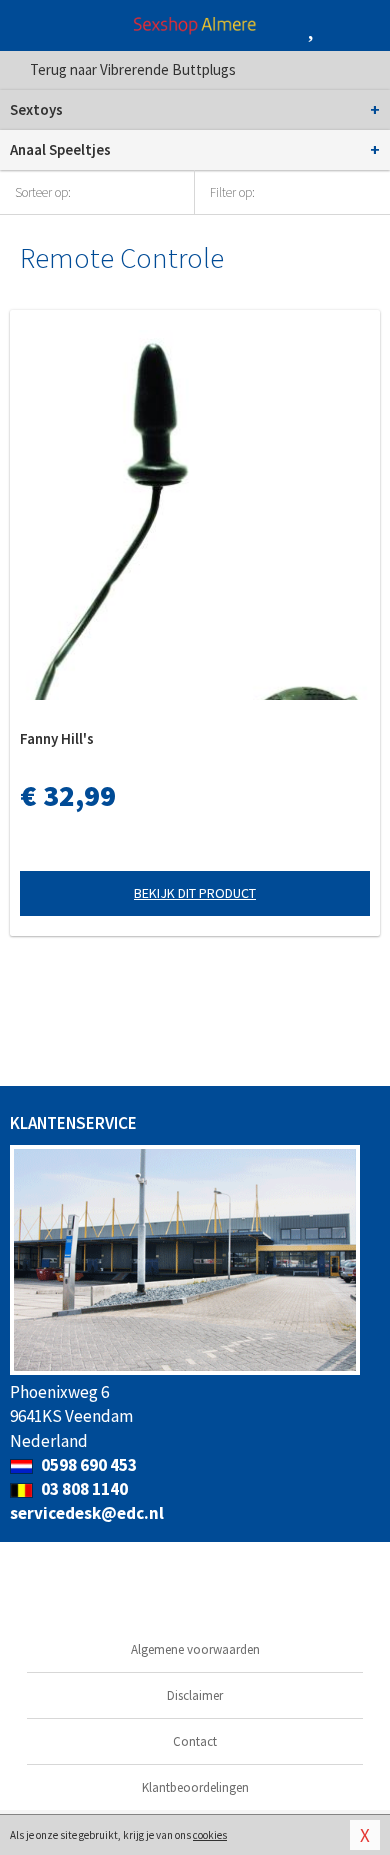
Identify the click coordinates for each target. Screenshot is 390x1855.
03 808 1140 (83, 1489)
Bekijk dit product (195, 893)
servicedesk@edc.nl (87, 1513)
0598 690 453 (87, 1465)
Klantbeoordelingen (195, 1787)
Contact (195, 1741)
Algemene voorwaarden (195, 1649)
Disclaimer (195, 1695)
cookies (210, 1835)
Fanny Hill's (57, 738)
